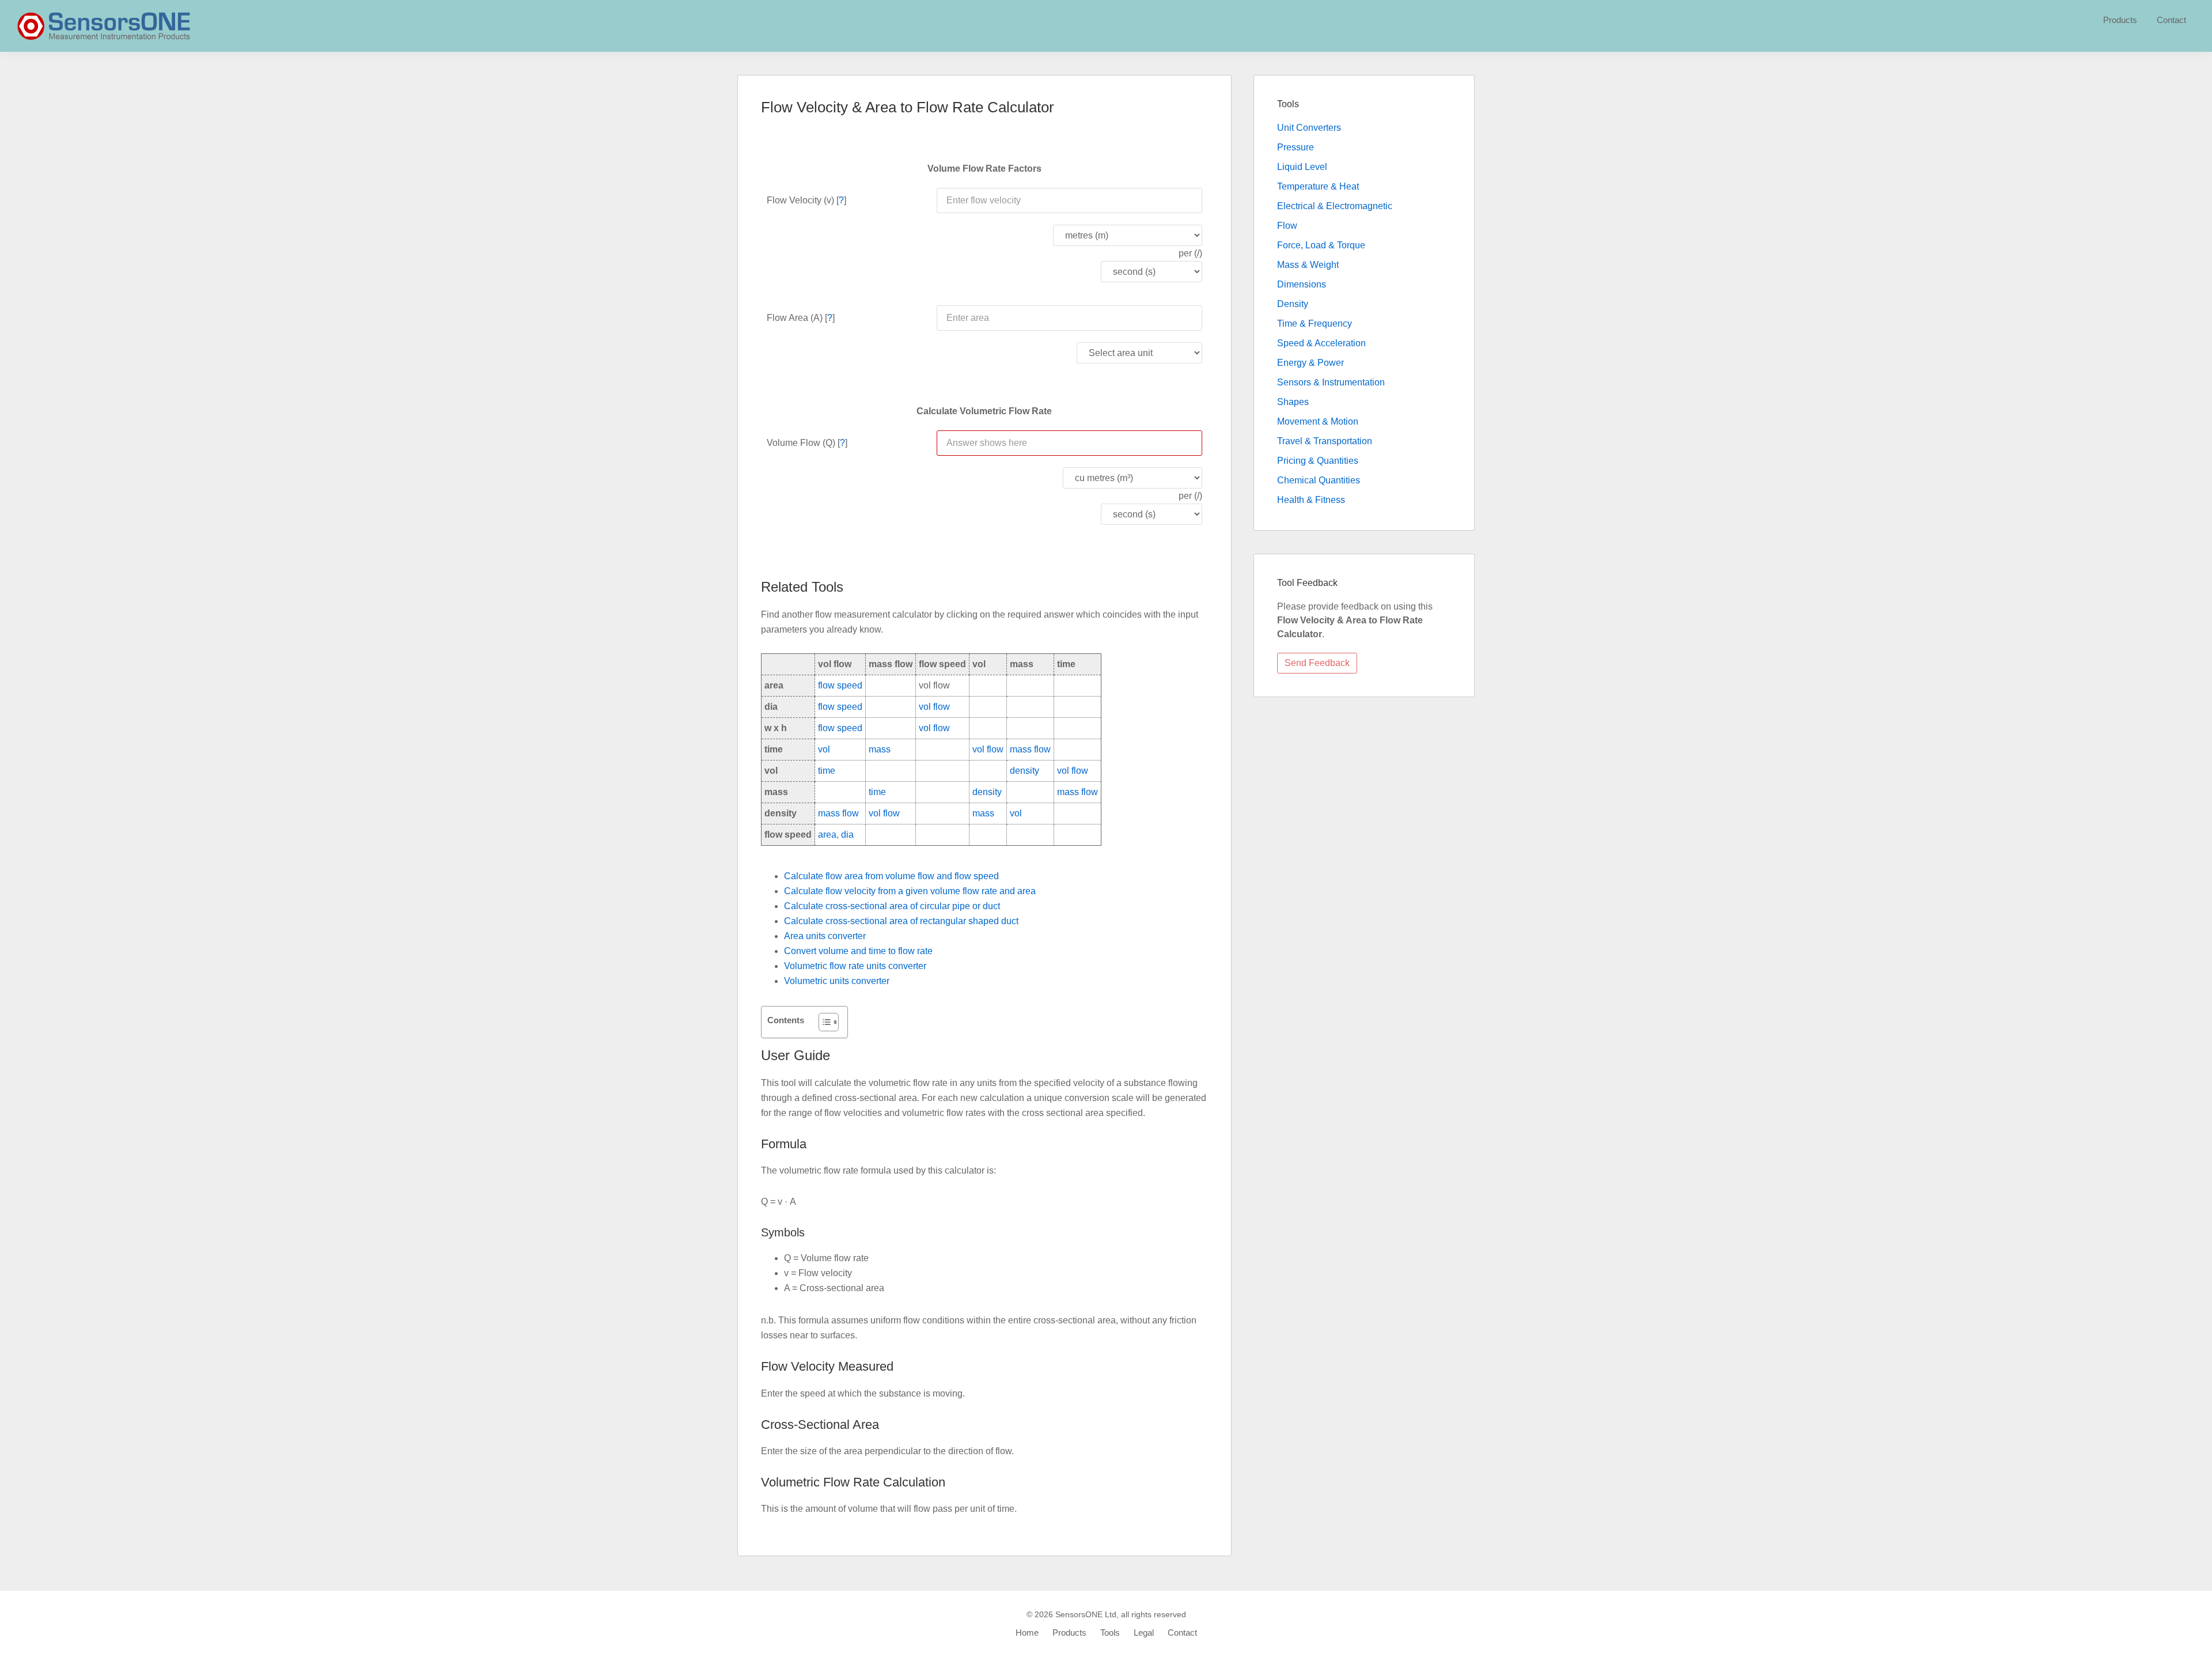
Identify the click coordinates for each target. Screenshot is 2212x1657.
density (1024, 771)
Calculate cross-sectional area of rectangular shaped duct (901, 921)
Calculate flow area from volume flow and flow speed (891, 876)
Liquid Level (1302, 167)
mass (880, 749)
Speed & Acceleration (1321, 343)
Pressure (1296, 147)
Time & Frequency (1315, 324)
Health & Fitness (1311, 500)
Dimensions (1302, 284)
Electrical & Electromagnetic (1335, 206)
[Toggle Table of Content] (823, 1022)
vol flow (934, 707)
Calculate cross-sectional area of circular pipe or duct (892, 906)
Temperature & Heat (1318, 186)
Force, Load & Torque (1321, 245)
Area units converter (825, 936)
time (827, 771)
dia (847, 835)
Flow (1287, 226)
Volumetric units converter (837, 981)
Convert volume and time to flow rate (858, 951)
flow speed (840, 685)
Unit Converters (1309, 128)
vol (824, 749)
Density (1293, 304)
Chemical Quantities (1319, 480)
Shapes (1293, 402)
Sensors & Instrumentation (1331, 382)
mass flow (1030, 749)
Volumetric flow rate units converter (855, 966)
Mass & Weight (1308, 265)
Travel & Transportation (1325, 441)
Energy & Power (1310, 363)
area (827, 835)
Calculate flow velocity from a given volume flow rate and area (910, 891)
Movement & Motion (1318, 421)
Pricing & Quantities (1318, 461)
